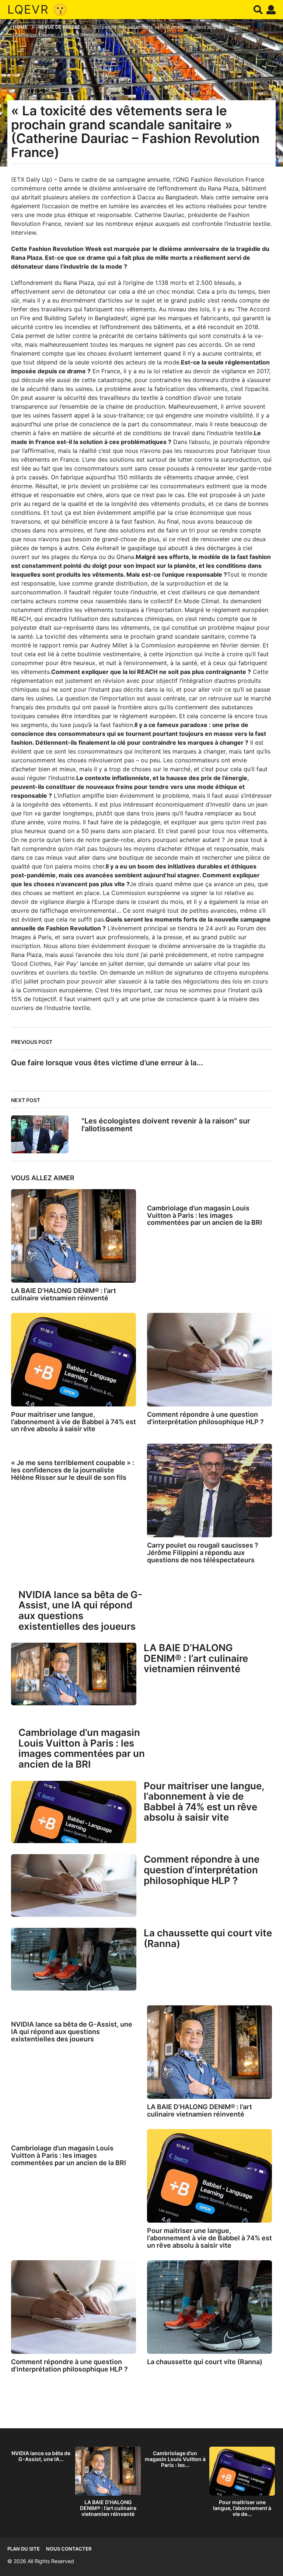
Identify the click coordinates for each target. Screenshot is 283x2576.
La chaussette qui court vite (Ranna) (208, 1938)
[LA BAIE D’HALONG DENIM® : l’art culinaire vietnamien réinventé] (74, 1236)
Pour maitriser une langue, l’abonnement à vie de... (242, 2508)
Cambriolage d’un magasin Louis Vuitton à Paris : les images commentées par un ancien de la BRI (205, 1215)
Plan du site (24, 2549)
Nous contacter (69, 2549)
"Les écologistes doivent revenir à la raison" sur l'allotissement (166, 1125)
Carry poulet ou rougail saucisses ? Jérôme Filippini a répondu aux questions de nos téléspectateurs (203, 1553)
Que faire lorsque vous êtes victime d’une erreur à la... (107, 1063)
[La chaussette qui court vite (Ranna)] (74, 1959)
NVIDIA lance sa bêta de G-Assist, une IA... (41, 2456)
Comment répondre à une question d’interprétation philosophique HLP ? (205, 1418)
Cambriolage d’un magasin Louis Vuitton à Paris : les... (175, 2459)
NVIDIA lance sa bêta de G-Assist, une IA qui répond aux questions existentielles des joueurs (80, 1610)
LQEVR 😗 (38, 9)
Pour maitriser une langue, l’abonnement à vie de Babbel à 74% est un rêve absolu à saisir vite (74, 1422)
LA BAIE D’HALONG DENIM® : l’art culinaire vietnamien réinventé (64, 1294)
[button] (258, 10)
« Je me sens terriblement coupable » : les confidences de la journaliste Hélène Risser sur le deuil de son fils (73, 1470)
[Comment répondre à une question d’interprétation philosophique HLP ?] (209, 1360)
